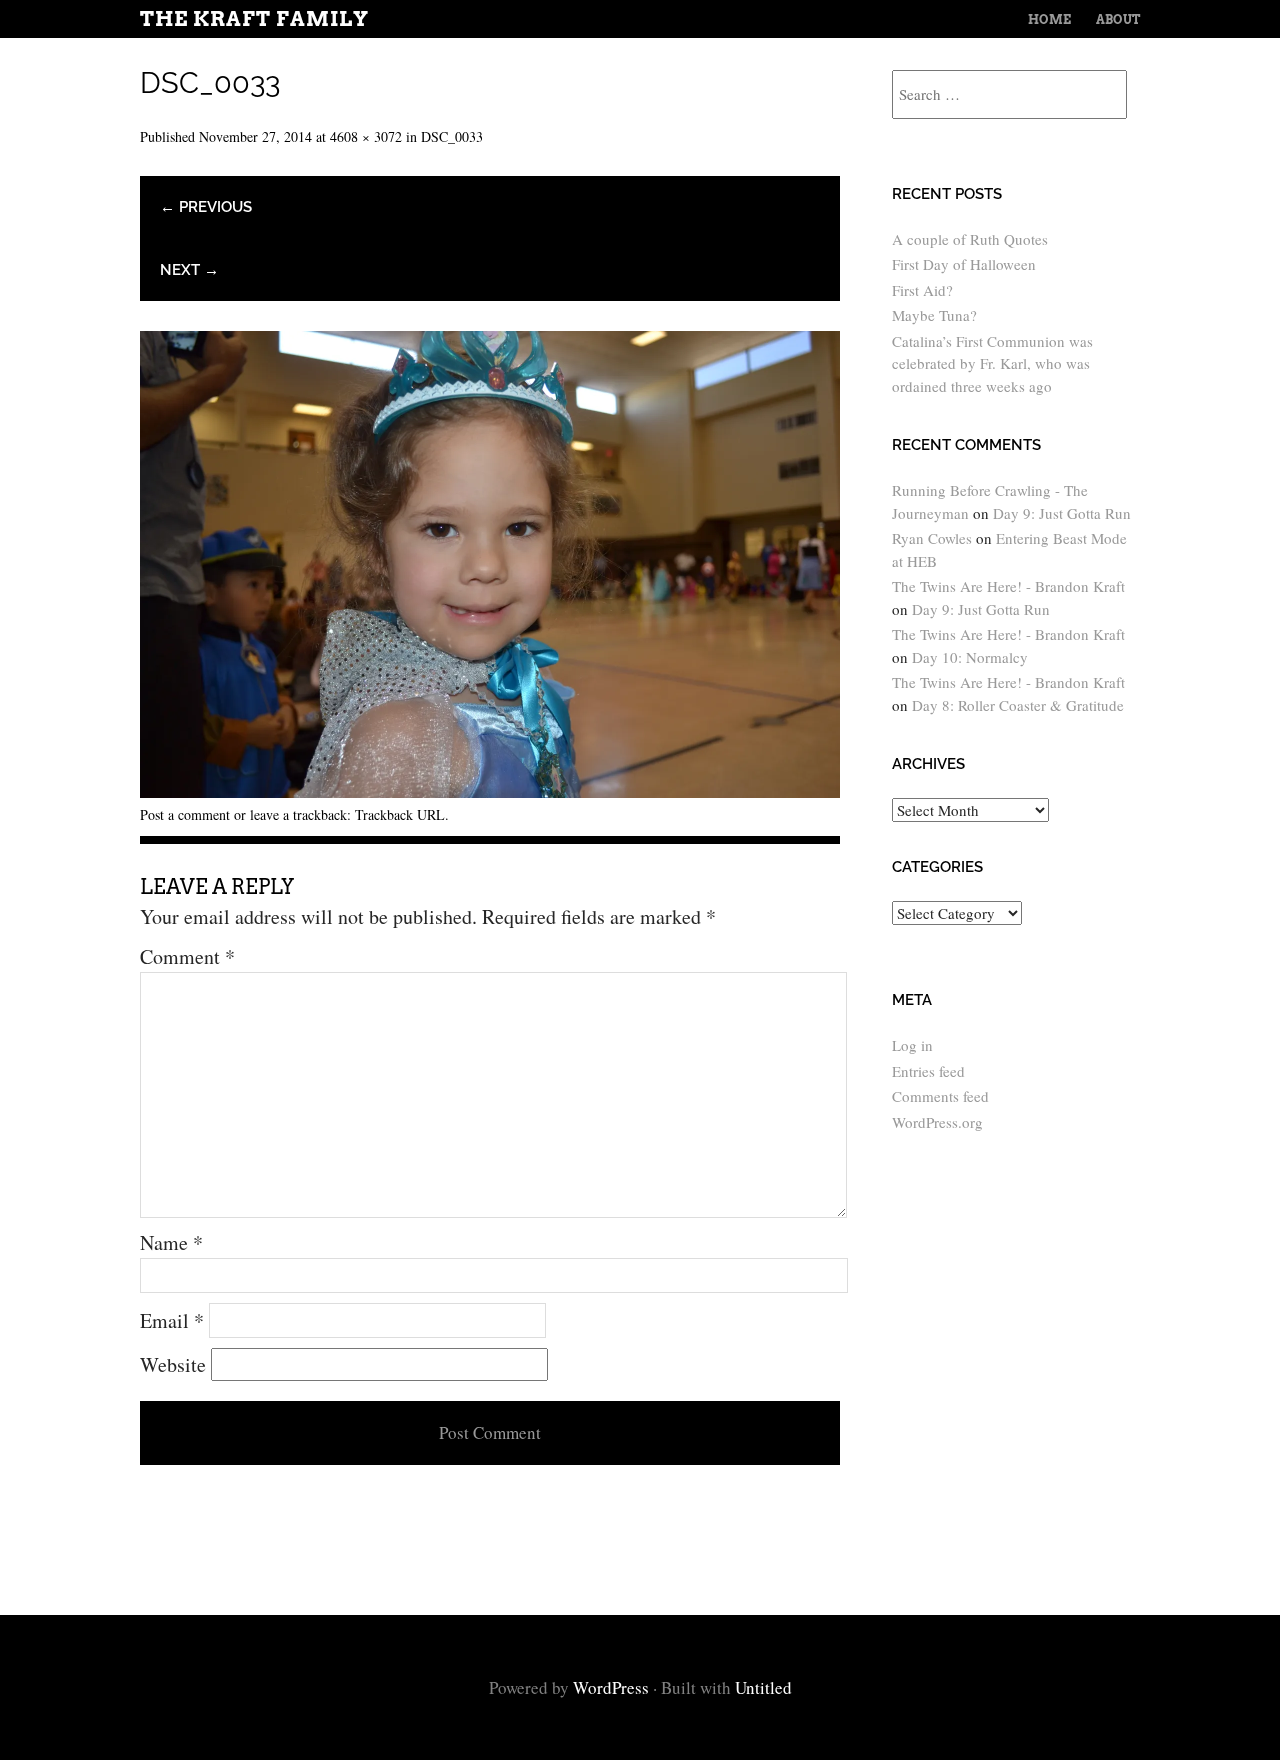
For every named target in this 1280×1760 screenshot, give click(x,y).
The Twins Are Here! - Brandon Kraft (1008, 586)
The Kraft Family (254, 19)
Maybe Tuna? (934, 315)
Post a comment (185, 814)
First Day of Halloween (964, 264)
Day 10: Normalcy (970, 657)
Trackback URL (400, 814)
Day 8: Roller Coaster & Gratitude (1018, 705)
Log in (912, 1045)
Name (171, 1242)
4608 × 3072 (366, 136)
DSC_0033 (452, 136)
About (1118, 19)
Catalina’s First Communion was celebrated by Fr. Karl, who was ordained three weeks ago (992, 363)
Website (173, 1364)
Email (172, 1320)
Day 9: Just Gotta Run (1062, 513)
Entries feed (928, 1071)
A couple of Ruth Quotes (970, 239)
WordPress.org (937, 1122)
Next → (189, 270)
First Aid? (922, 290)
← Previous (206, 207)
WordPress (611, 1687)
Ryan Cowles (932, 538)
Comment (187, 956)
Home (1049, 19)
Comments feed (940, 1096)
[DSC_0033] (490, 790)
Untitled (763, 1687)
